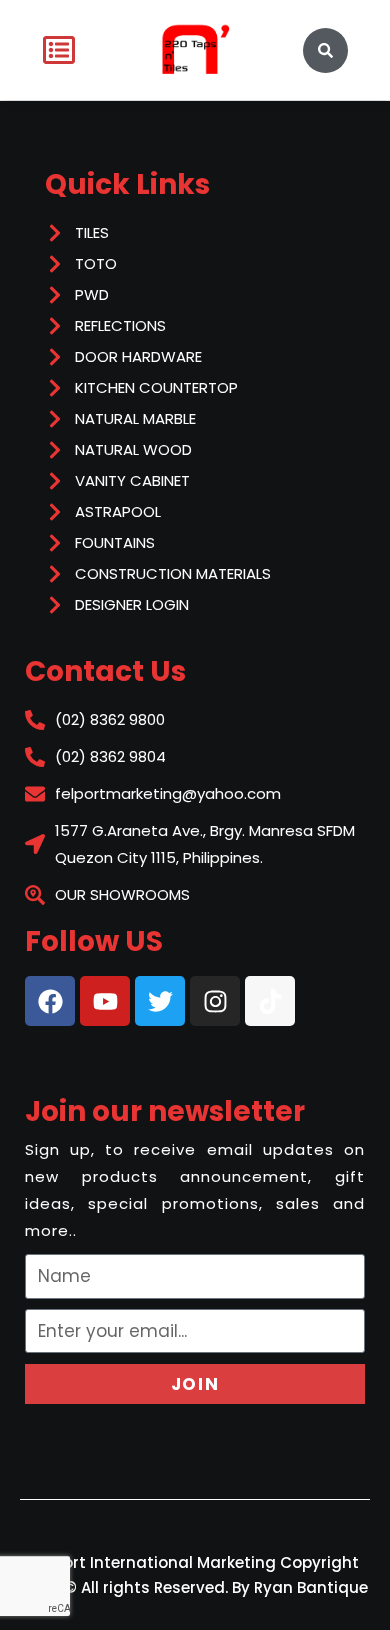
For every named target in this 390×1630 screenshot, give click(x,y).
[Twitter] (160, 1001)
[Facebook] (50, 1001)
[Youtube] (105, 1001)
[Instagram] (215, 1001)
